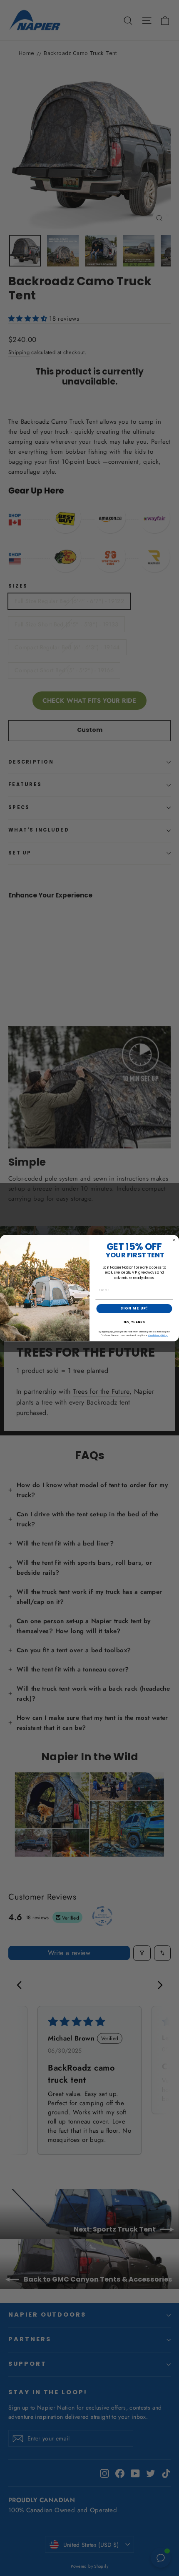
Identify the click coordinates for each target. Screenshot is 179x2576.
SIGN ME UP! (134, 1308)
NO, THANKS (134, 1322)
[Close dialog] (174, 1240)
